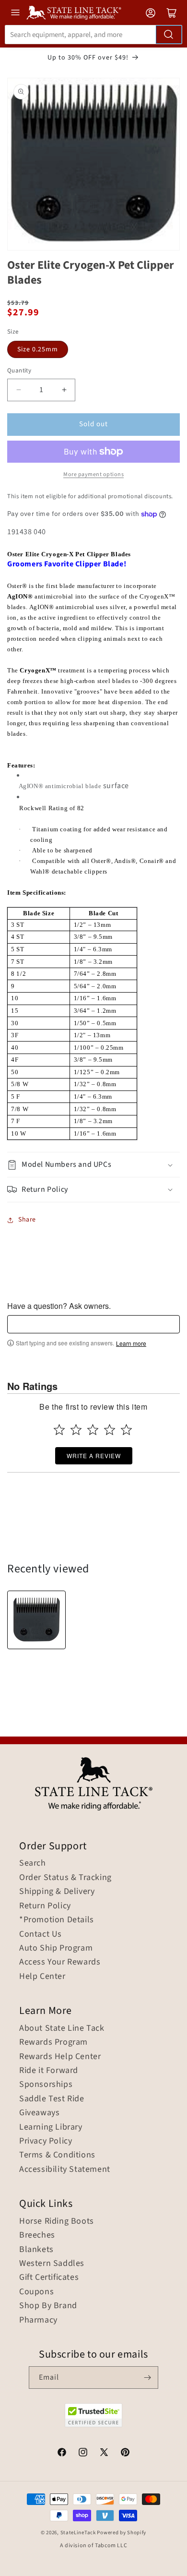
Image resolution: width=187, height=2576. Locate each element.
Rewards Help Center (60, 2057)
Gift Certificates (49, 2277)
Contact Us (41, 1934)
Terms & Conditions (57, 2155)
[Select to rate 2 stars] (76, 1430)
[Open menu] (15, 12)
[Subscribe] (147, 2378)
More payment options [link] (93, 474)
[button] (93, 1165)
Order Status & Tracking (65, 1878)
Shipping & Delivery (57, 1892)
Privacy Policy (46, 2141)
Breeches (37, 2235)
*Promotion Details (57, 1920)
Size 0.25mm (38, 349)
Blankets (36, 2250)
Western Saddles (52, 2264)
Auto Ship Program (56, 1948)
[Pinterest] (125, 2454)
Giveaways (39, 2113)
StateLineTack (78, 2533)
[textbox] (93, 1324)
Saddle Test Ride (52, 2099)
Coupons (36, 2292)
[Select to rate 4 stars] (110, 1430)
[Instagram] (83, 2454)
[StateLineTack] (74, 13)
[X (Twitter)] (104, 2454)
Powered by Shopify (122, 2533)
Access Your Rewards (60, 1962)
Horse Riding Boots (57, 2221)
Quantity (19, 371)
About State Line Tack (62, 2028)
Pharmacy (38, 2320)
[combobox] (93, 35)
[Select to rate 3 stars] (93, 1430)
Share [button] (27, 1220)
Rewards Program (53, 2042)
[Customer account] (151, 13)
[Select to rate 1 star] (59, 1430)
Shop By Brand (48, 2306)
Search (33, 1863)
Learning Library (51, 2127)
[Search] (169, 35)
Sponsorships (46, 2085)
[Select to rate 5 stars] (126, 1430)
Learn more (131, 1343)
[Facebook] (62, 2454)
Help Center (42, 1977)
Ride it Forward (49, 2071)
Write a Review (94, 1456)
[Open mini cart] (172, 13)
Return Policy (45, 1906)
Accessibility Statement (65, 2169)
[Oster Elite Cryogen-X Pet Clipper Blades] (36, 1620)
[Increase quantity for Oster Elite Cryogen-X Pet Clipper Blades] (64, 390)
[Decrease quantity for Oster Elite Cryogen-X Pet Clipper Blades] (18, 390)
